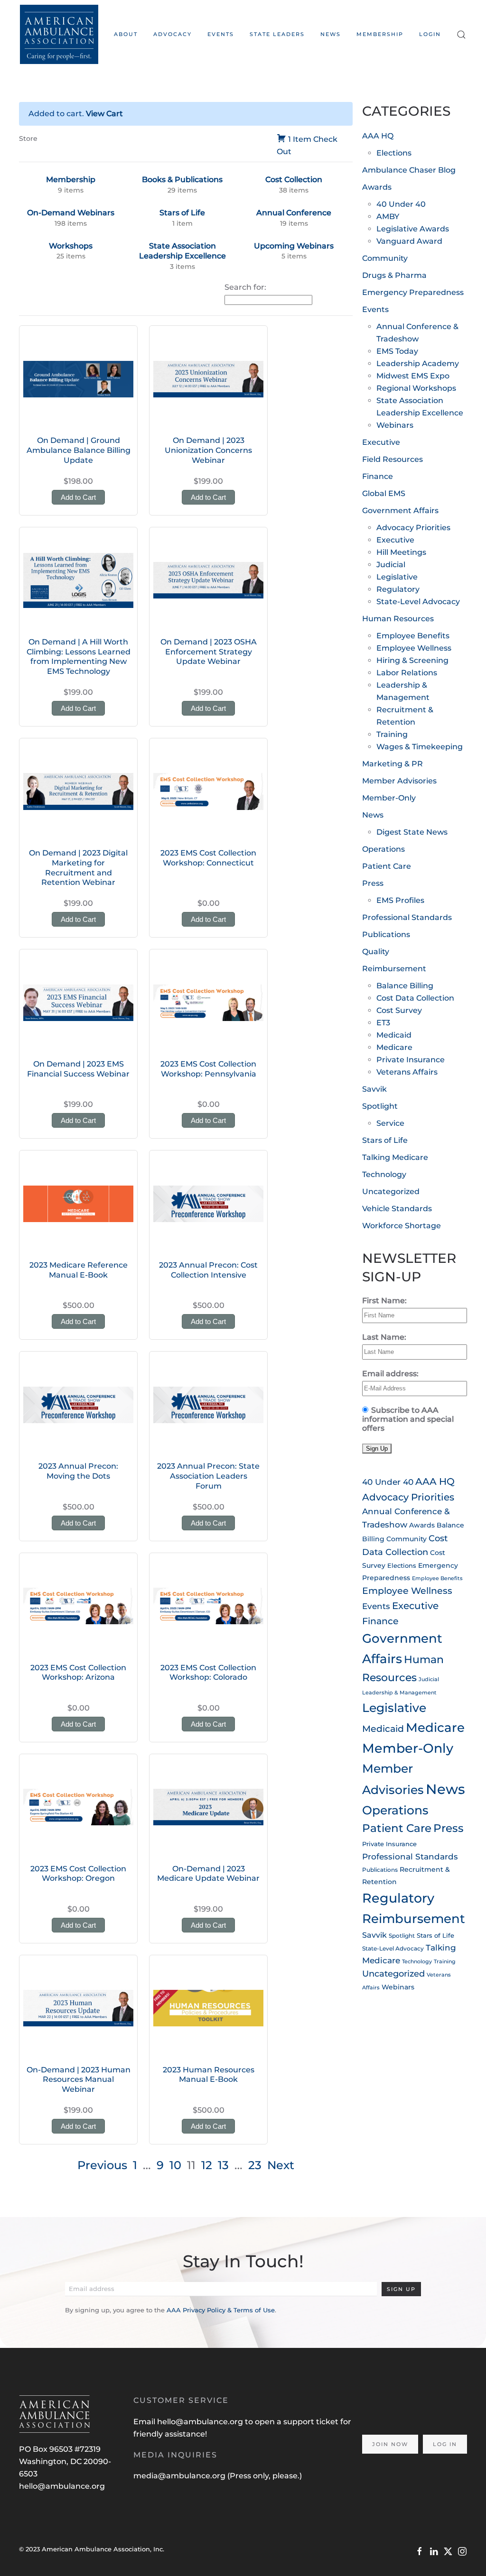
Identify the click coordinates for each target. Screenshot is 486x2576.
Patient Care (387, 866)
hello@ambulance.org (62, 2486)
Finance (378, 476)
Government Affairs (400, 511)
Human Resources (398, 619)
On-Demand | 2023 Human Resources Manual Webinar (79, 2080)
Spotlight (380, 1106)
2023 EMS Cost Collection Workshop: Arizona (78, 1673)
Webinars (395, 425)
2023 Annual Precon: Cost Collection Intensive (208, 1270)
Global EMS (384, 493)
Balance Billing (405, 986)
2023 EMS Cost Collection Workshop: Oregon (78, 1874)
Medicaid (394, 1035)
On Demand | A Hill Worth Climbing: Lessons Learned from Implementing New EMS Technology (79, 657)
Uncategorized (391, 1191)
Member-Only (389, 798)
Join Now (390, 2444)
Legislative (397, 577)
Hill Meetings (401, 552)
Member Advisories (399, 781)
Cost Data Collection (415, 998)
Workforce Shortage (402, 1226)
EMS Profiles (400, 900)
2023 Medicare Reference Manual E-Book (79, 1270)
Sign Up (401, 2289)
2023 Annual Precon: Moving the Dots (78, 1471)
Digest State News (412, 832)
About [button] (126, 34)
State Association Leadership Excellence (182, 251)
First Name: (384, 1301)
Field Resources (393, 459)
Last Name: (384, 1337)
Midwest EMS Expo (413, 376)
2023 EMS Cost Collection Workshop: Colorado (208, 1673)
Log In (445, 2444)
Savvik (374, 1089)
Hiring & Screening (412, 660)
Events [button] (221, 34)
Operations (383, 849)
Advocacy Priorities (413, 528)
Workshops (71, 246)
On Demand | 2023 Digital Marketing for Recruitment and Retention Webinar (78, 868)
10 (175, 2165)
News (331, 34)
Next (281, 2165)
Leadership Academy (418, 363)
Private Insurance (411, 1060)
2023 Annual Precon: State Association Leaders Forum (208, 1476)
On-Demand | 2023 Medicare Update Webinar (208, 1874)
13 (223, 2165)
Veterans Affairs (407, 1072)
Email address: (390, 1374)
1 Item (300, 139)
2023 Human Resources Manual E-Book (209, 2075)
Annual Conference (294, 213)
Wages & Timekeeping (420, 747)
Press (373, 883)
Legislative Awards (413, 229)
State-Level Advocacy (418, 602)
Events (375, 309)
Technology (384, 1174)
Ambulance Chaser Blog (409, 170)
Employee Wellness (414, 648)
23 (255, 2165)
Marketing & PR (393, 764)
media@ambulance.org (180, 2476)
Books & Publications (182, 179)
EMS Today (397, 351)
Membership (380, 34)
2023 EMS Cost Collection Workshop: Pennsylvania (208, 1069)
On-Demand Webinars (71, 213)
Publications (386, 934)
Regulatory (398, 589)
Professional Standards (407, 917)
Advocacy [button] (173, 34)
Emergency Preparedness (413, 292)
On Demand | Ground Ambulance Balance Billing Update (79, 450)
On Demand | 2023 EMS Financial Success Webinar (78, 1069)
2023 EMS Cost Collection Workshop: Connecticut (208, 858)
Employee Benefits (413, 636)
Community (385, 258)
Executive (381, 442)
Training (392, 734)
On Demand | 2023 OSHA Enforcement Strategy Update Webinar (209, 652)
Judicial (391, 565)
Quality (376, 952)
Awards (377, 187)
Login (430, 34)
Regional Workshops (416, 388)
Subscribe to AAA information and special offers (408, 1419)
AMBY (388, 216)
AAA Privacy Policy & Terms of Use (221, 2310)
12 (207, 2165)
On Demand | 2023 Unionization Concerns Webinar (208, 450)
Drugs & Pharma (394, 275)
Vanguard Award (409, 241)
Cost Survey (399, 1010)
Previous (102, 2165)
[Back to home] (59, 34)
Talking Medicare (395, 1157)
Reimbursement (394, 969)
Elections (394, 153)
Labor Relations (407, 673)
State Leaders (277, 34)
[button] (462, 34)
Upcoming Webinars (294, 246)
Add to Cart (78, 497)
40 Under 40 (401, 204)
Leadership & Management (399, 1693)
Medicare (394, 1047)
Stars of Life (182, 213)
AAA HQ (378, 136)
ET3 (383, 1023)
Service (390, 1123)
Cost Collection (294, 179)
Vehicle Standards (397, 1209)
